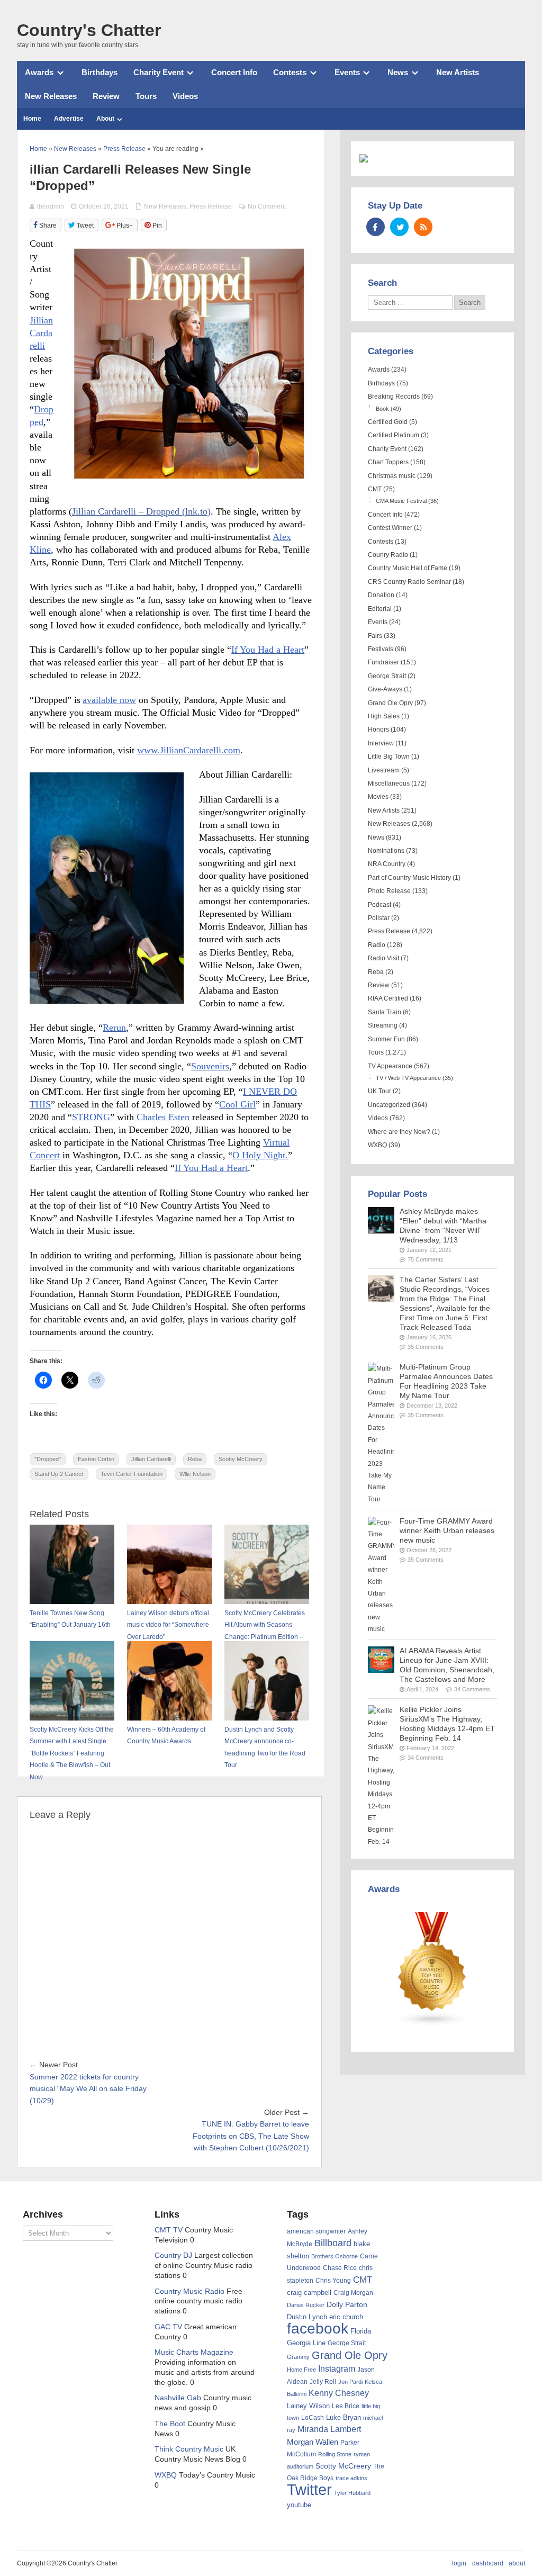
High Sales (384, 716)
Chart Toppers (388, 462)
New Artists (458, 72)
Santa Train (385, 1012)
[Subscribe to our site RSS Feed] (423, 227)
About (105, 119)
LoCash (313, 2418)
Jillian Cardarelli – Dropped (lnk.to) (141, 511)
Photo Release (389, 891)
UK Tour (380, 1091)
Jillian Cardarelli (151, 1459)
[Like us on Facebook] (376, 227)
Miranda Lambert (329, 2429)
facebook (318, 2329)
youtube (299, 2505)
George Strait (387, 676)
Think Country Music (189, 2449)
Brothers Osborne (335, 2256)
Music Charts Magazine (194, 2352)
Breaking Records (394, 397)
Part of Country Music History (409, 878)
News (398, 72)
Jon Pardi (350, 2382)
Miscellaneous (389, 783)
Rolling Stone (335, 2454)
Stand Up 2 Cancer (59, 1474)
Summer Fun (386, 1039)
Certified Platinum (394, 435)
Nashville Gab (178, 2398)
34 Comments (472, 1689)
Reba (195, 1459)
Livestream (384, 770)
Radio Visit (383, 958)
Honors (378, 729)
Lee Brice (346, 2406)
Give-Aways (385, 689)
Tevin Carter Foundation (132, 1474)
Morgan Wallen (313, 2442)
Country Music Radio (189, 2291)
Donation (381, 595)
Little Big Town (389, 756)
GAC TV (168, 2327)
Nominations (386, 851)
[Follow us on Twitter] (399, 227)
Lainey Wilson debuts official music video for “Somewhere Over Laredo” (168, 1625)
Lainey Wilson (308, 2406)
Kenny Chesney (339, 2393)
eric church (346, 2317)
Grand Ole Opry (390, 703)
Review (106, 96)
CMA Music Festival (401, 501)
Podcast (380, 905)
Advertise (69, 119)
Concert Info (234, 72)
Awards (39, 72)
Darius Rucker (306, 2305)
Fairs (375, 636)
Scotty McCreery (241, 1459)
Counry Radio (388, 555)
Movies (378, 797)
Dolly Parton (347, 2304)
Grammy (298, 2357)
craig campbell (309, 2293)
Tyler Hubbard (352, 2493)
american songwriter (316, 2231)
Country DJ (173, 2255)
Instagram (337, 2368)
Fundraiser (383, 662)
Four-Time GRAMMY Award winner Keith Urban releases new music (447, 1531)
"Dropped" (48, 1459)
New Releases (51, 96)
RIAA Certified (388, 998)
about (517, 2563)
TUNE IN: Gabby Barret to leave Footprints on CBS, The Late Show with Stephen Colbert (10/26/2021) (251, 2136)
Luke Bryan (344, 2417)
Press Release (211, 206)
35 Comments (426, 1347)
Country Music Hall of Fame (408, 568)
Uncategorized (389, 1105)
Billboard (333, 2243)
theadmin (51, 206)
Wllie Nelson (195, 1474)
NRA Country (387, 864)
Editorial (380, 609)
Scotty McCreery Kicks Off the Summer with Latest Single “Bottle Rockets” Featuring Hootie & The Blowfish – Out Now (72, 1753)
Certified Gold (388, 422)
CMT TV (169, 2230)
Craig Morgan (353, 2293)
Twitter (309, 2489)
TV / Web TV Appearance (408, 1078)
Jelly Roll (323, 2382)
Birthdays (100, 72)
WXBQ (377, 1145)
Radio (377, 945)
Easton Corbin (96, 1459)
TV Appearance (390, 1066)
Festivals (381, 649)
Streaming (383, 1025)
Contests (290, 72)
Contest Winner (390, 528)
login (459, 2563)
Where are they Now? (399, 1132)
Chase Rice (340, 2268)
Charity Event (159, 72)
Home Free (301, 2370)
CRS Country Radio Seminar (409, 582)
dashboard (488, 2563)
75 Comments (426, 1259)
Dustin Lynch (307, 2317)
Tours (146, 96)
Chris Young (333, 2281)
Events (347, 72)
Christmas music (392, 476)
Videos (185, 96)
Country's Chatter (89, 30)
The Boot (170, 2424)
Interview (381, 743)
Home (32, 119)
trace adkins (351, 2478)
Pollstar (379, 918)
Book (382, 409)
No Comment (267, 206)
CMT (375, 489)
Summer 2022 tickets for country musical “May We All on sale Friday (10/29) (88, 2089)
